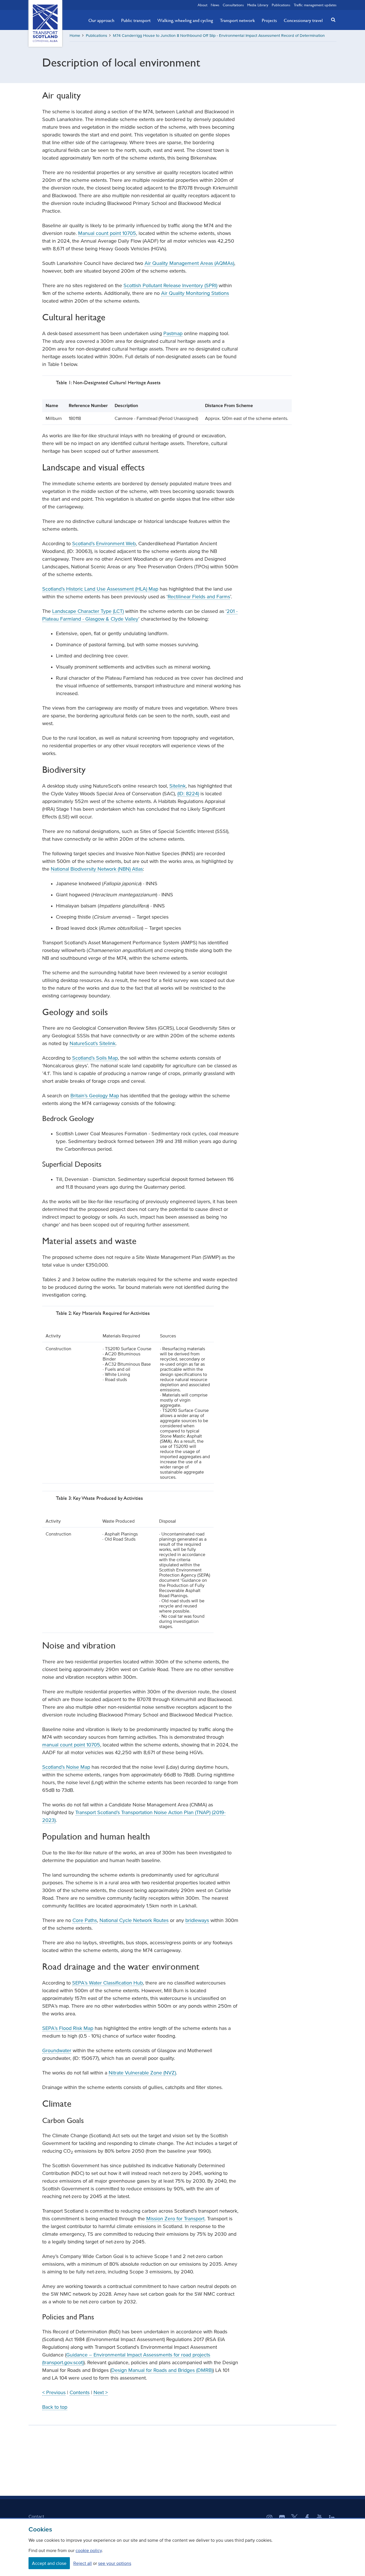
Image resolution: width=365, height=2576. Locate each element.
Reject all (83, 2563)
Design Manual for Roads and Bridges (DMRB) (162, 2370)
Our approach (101, 20)
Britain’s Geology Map (95, 1096)
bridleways (197, 1920)
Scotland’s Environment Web (104, 544)
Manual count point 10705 (107, 233)
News (215, 5)
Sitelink (178, 786)
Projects (269, 20)
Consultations (233, 5)
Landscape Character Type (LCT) (88, 611)
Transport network (237, 20)
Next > (101, 2392)
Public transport (136, 20)
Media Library (258, 5)
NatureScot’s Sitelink (93, 1043)
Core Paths (85, 1920)
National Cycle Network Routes (134, 1920)
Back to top (55, 2407)
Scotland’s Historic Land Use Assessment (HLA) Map (100, 589)
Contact (36, 2516)
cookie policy (89, 2550)
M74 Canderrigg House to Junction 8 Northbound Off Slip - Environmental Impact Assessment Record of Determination (219, 36)
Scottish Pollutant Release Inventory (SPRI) (170, 285)
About (202, 5)
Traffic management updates (315, 5)
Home (75, 36)
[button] (332, 20)
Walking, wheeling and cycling (185, 20)
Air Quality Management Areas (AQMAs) (189, 263)
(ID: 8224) (188, 794)
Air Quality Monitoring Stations (195, 293)
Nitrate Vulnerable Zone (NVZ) (142, 2073)
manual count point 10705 (71, 1745)
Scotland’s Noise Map (66, 1767)
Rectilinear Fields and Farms (199, 597)
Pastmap (173, 333)
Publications (281, 5)
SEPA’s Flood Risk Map (68, 2028)
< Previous (54, 2392)
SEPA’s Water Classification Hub (108, 1983)
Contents (80, 2392)
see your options (115, 2563)
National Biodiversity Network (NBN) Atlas (97, 869)
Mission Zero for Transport (175, 2219)
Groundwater (57, 2050)
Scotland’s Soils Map (95, 1058)
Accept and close (49, 2563)
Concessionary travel (303, 20)
